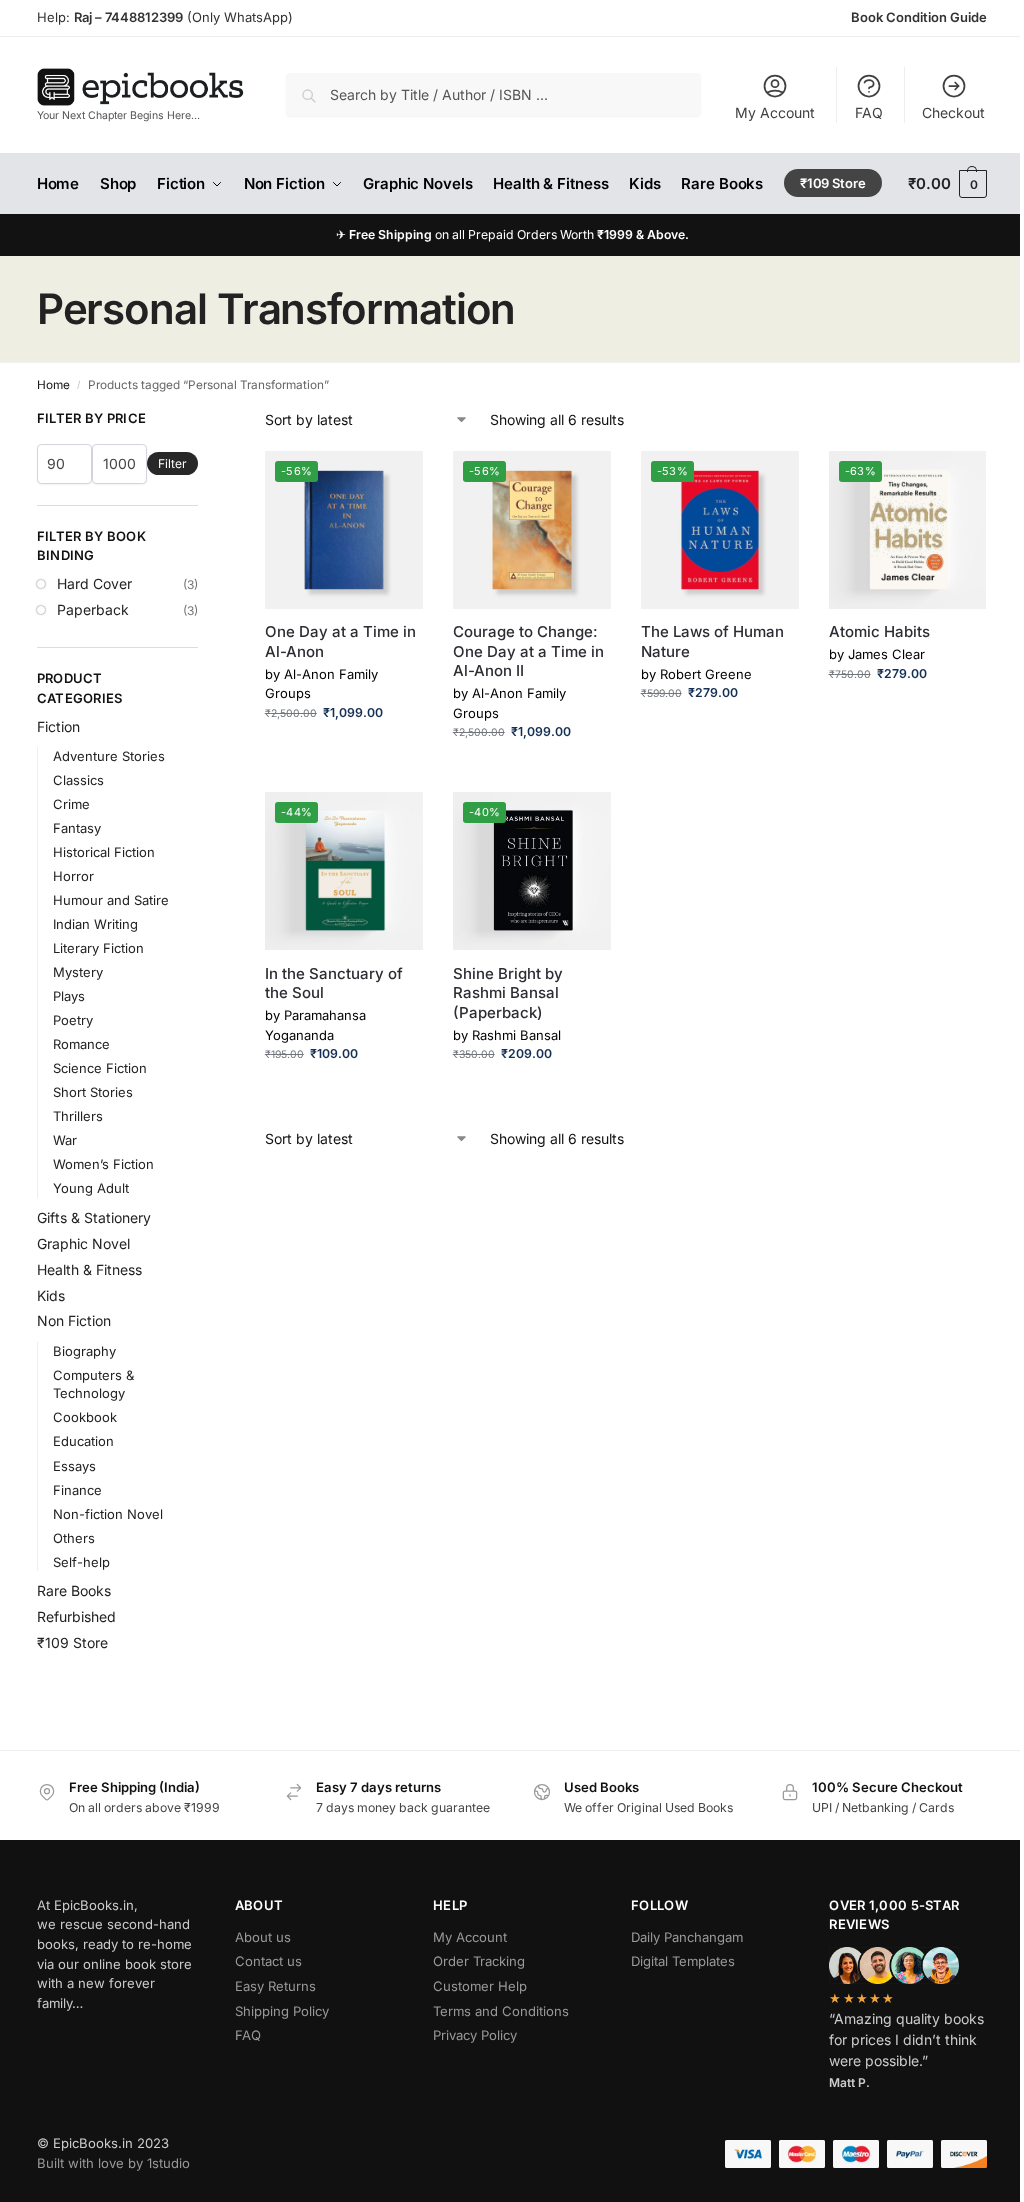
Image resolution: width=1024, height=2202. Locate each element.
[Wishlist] (393, 481)
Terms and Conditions (501, 2011)
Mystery (78, 972)
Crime (71, 804)
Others (74, 1538)
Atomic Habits (879, 631)
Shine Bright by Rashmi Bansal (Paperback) (508, 993)
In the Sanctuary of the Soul (334, 983)
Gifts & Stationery (94, 1217)
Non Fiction (74, 1320)
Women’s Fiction (103, 1164)
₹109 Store (72, 1642)
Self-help (81, 1562)
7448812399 (142, 17)
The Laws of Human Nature (712, 641)
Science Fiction (100, 1068)
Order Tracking (479, 1961)
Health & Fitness (89, 1269)
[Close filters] (204, 419)
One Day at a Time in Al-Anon (340, 641)
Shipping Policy (282, 2011)
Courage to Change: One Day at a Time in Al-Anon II (528, 651)
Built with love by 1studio (113, 2163)
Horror (73, 876)
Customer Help (480, 1986)
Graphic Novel (83, 1243)
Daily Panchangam (687, 1937)
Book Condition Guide (919, 17)
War (65, 1140)
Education (83, 1441)
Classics (78, 780)
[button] (947, 184)
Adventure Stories (109, 756)
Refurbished (76, 1616)
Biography (84, 1351)
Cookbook (85, 1417)
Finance (77, 1490)
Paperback (93, 609)
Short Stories (93, 1092)
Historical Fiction (104, 852)
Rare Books (74, 1590)
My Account (775, 112)
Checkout (953, 112)
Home (53, 385)
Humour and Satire (111, 900)
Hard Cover (94, 583)
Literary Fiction (98, 948)
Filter (172, 463)
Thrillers (78, 1116)
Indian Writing (95, 924)
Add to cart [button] (343, 752)
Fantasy (77, 828)
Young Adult (91, 1188)
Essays (74, 1466)
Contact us (268, 1961)
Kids (51, 1295)
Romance (81, 1044)
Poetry (73, 1020)
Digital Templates (683, 1961)
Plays (69, 996)
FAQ (869, 112)
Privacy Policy (475, 2035)
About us (263, 1937)
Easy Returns (275, 1986)
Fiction (58, 726)
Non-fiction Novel (108, 1514)
